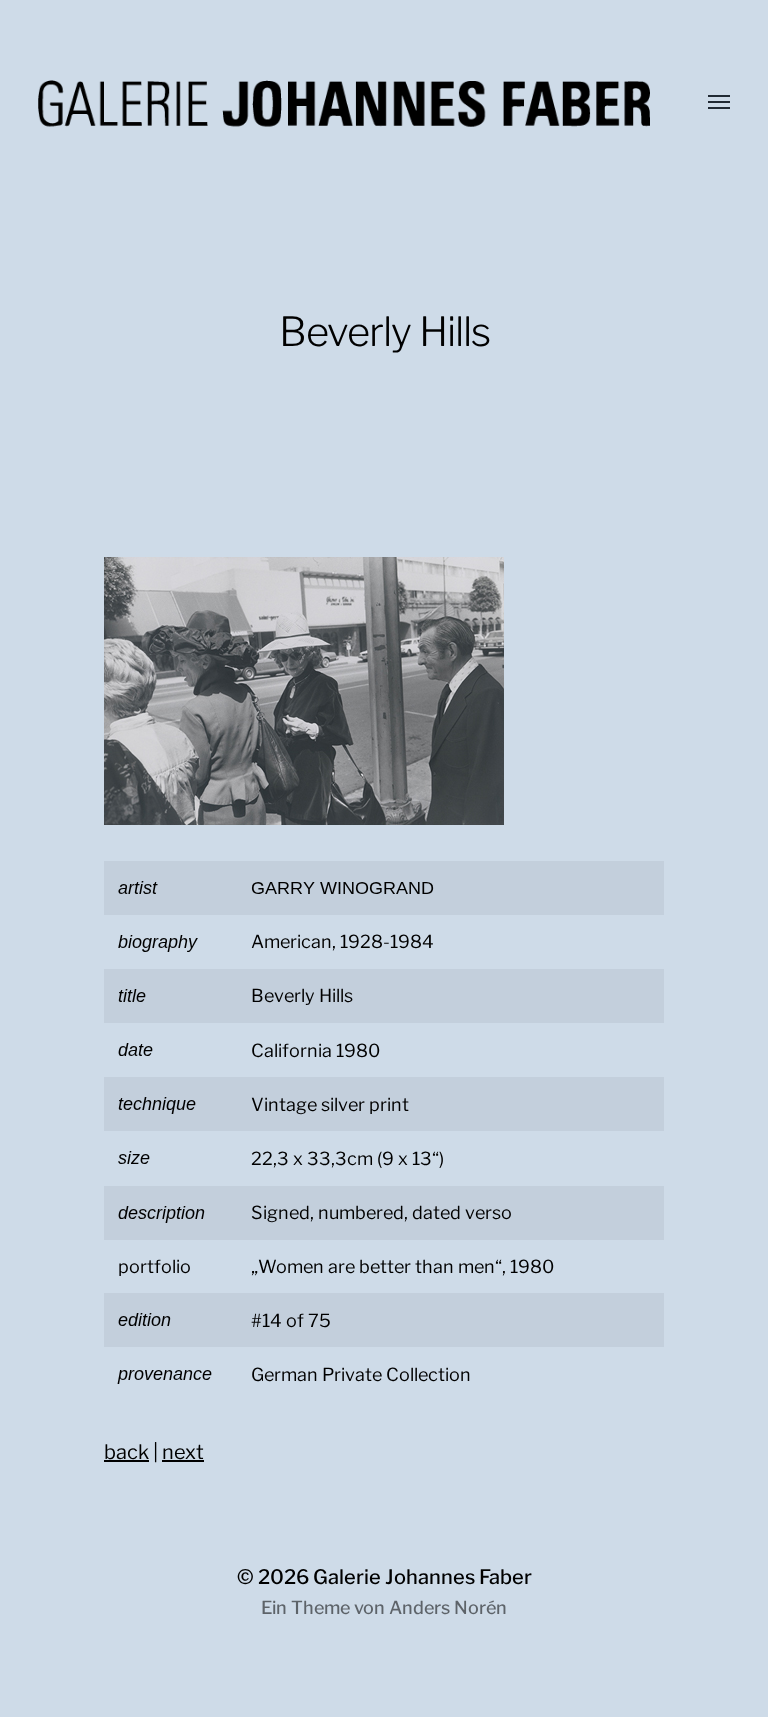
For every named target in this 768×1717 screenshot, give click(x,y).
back (126, 1452)
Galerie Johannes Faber (422, 1577)
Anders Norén (448, 1607)
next (183, 1452)
